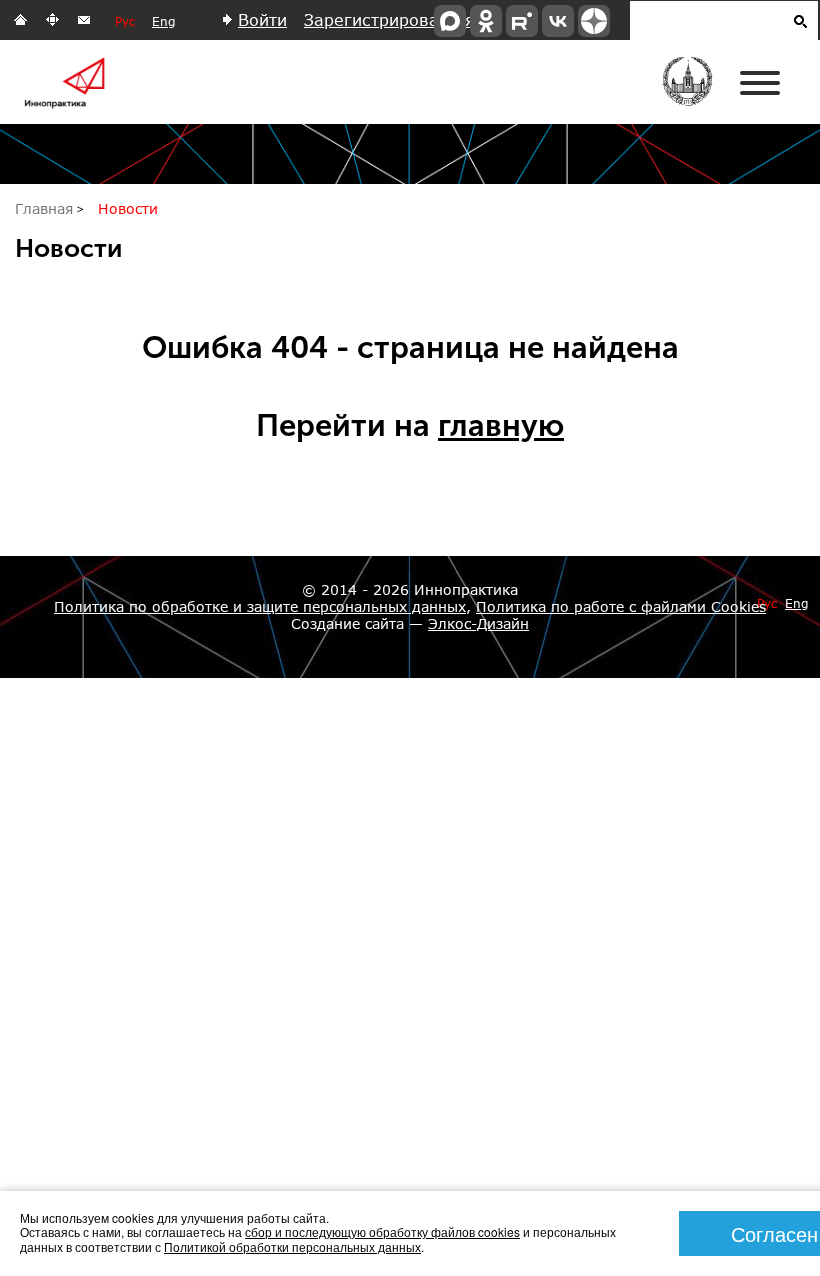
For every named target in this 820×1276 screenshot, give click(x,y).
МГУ (700, 95)
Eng (163, 21)
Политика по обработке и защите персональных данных (260, 606)
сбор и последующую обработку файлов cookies (382, 1231)
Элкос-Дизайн (478, 623)
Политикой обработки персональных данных (292, 1246)
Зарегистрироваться (389, 19)
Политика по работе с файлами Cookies (621, 606)
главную (501, 425)
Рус (125, 21)
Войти (262, 19)
